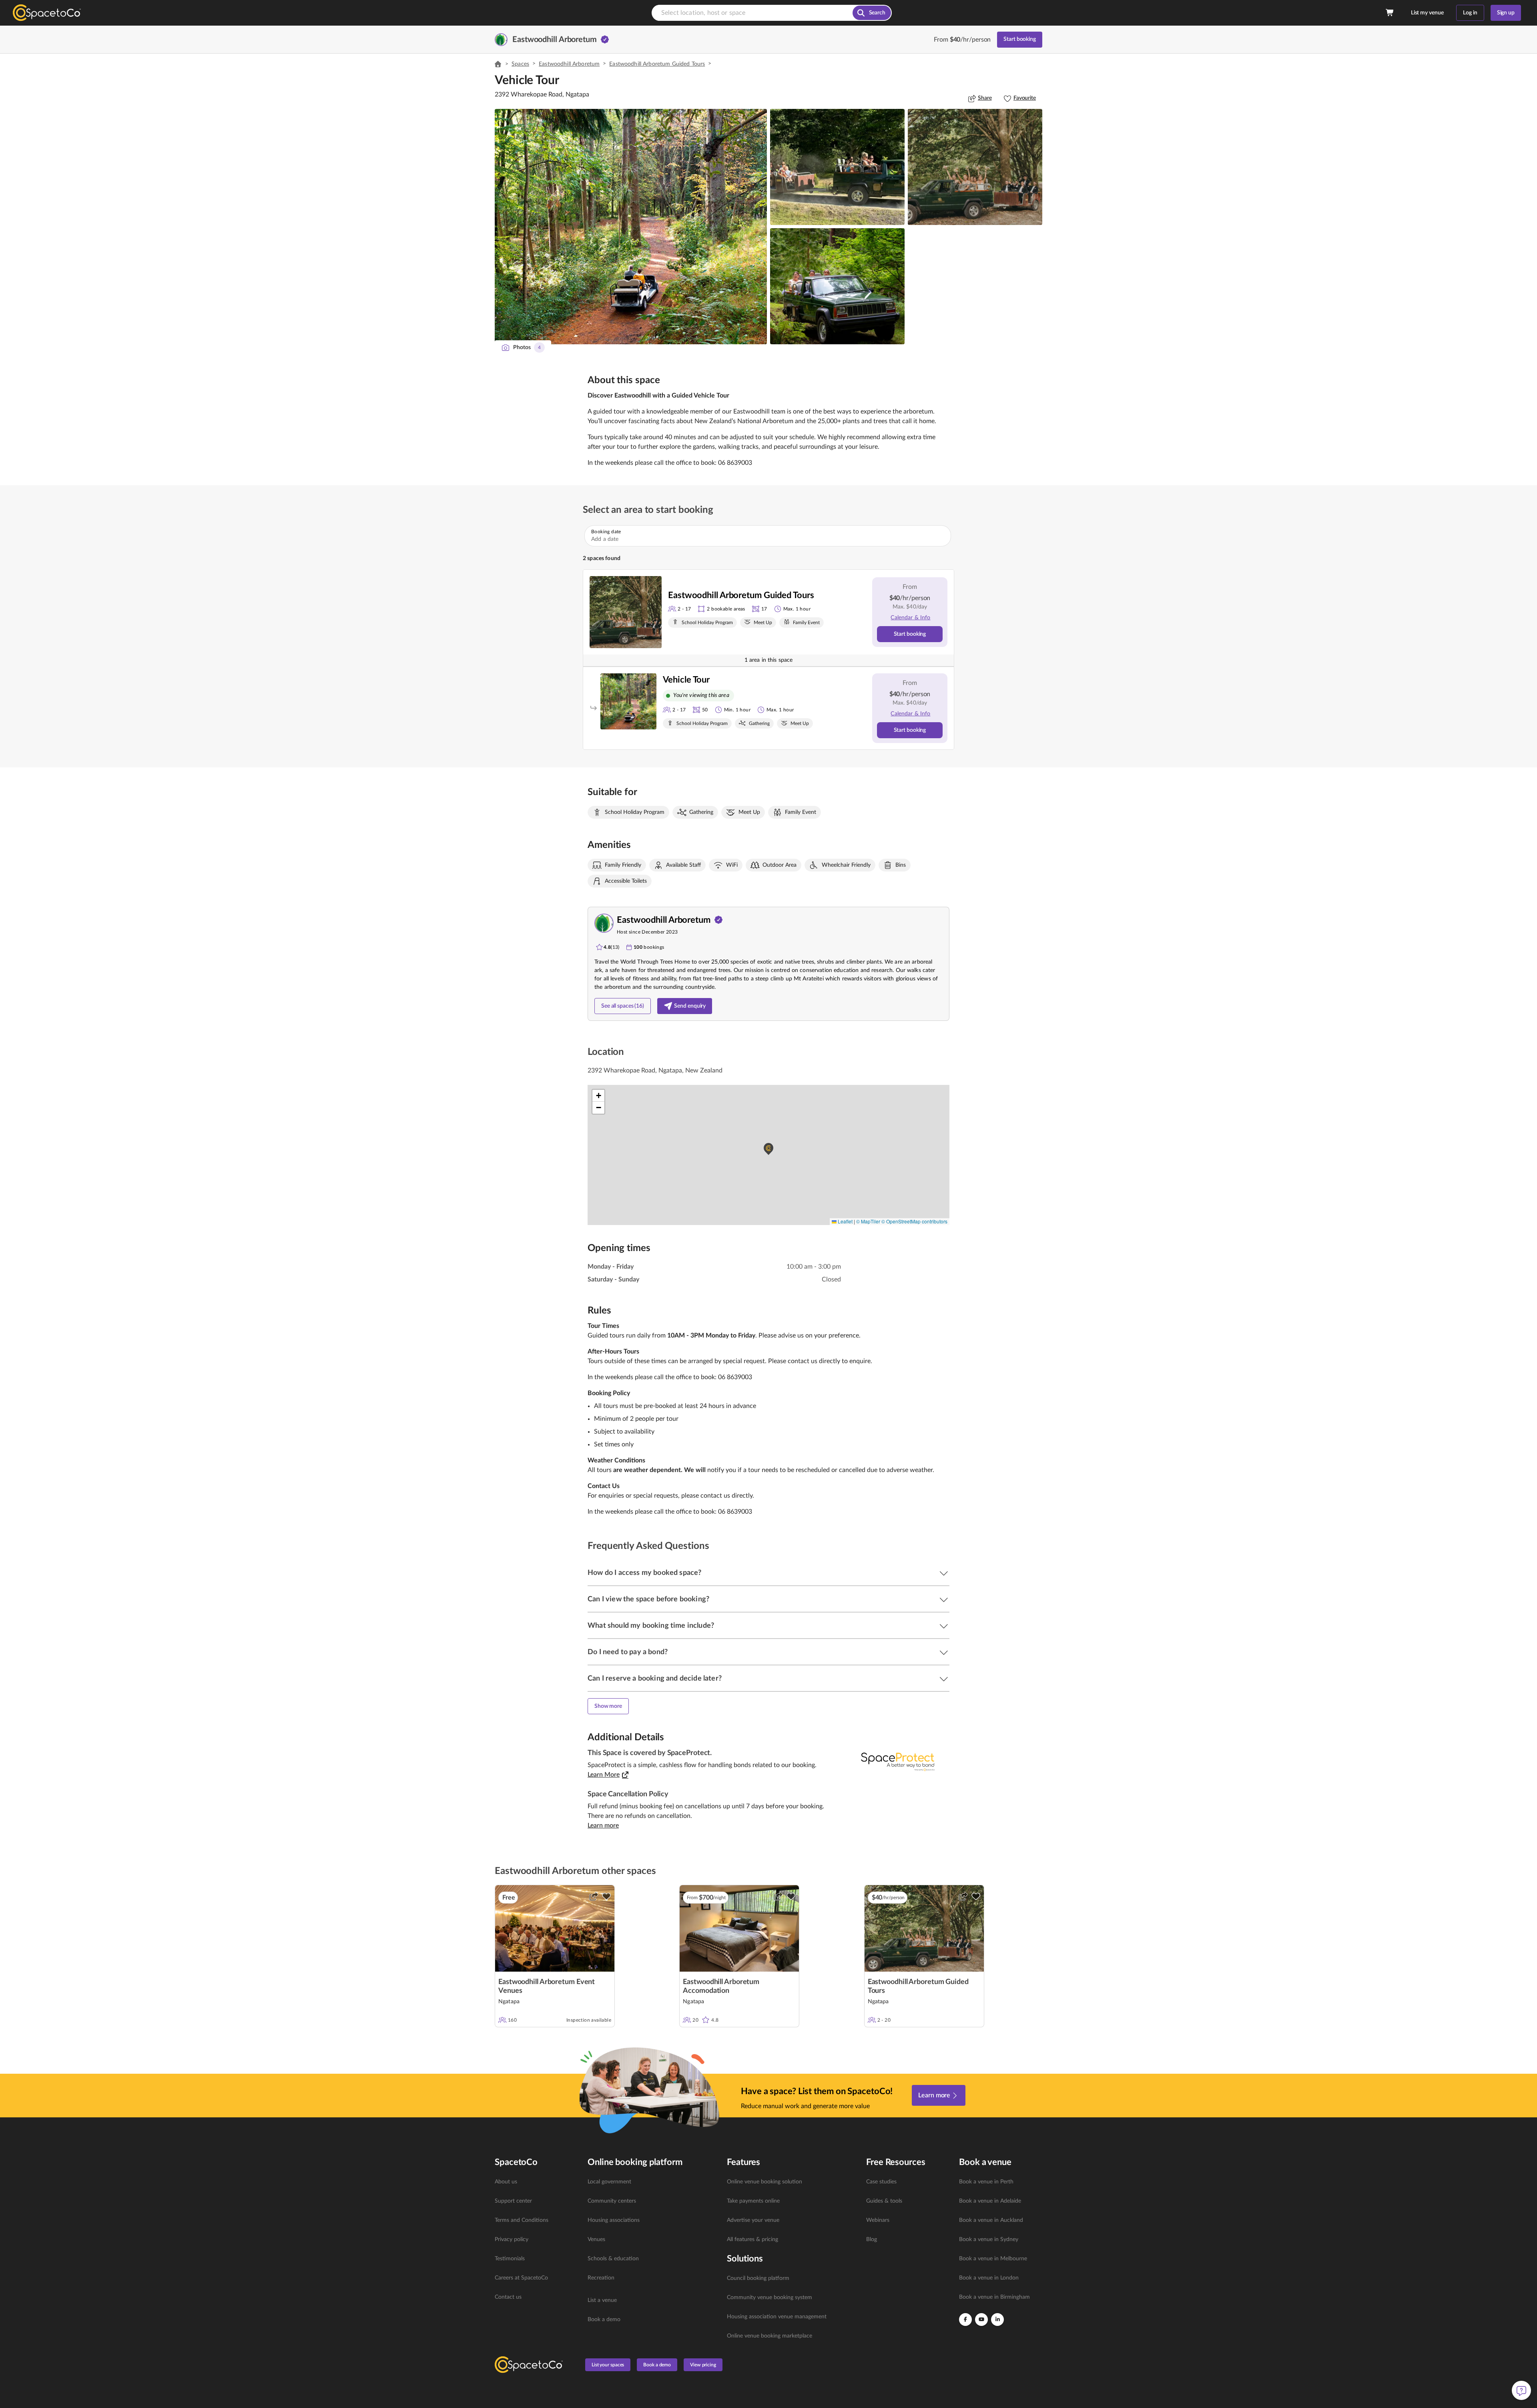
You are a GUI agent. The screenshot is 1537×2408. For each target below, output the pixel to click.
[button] (631, 227)
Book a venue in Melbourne (993, 2259)
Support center (513, 2201)
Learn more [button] (603, 1826)
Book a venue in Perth (986, 2182)
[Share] (594, 1896)
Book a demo (604, 2320)
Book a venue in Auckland (991, 2220)
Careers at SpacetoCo (521, 2278)
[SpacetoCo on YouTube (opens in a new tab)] (981, 2320)
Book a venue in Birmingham (994, 2297)
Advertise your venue (753, 2220)
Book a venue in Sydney (989, 2239)
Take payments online (753, 2201)
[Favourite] (606, 1896)
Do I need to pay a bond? (628, 1652)
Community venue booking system (770, 2298)
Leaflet (845, 1221)
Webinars (878, 2220)
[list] (536, 2239)
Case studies (881, 2182)
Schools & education (613, 2259)
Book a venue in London (989, 2278)
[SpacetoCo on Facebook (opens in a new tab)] (965, 2320)
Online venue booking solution (764, 2182)
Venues (596, 2239)
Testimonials (510, 2259)
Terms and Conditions (522, 2220)
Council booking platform (758, 2278)
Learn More (604, 1775)
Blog (872, 2239)
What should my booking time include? (651, 1626)
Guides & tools (884, 2201)
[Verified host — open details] (605, 40)
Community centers (612, 2201)
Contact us (508, 2297)
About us (506, 2182)
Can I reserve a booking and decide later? (655, 1679)
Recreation (601, 2278)
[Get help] (1521, 2390)
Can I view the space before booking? (648, 1599)
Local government (609, 2182)
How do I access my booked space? (644, 1573)
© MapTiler (868, 1221)
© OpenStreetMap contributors (914, 1221)
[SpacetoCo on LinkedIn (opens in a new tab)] (997, 2320)
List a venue (602, 2300)
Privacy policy (512, 2239)
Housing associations (614, 2220)
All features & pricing (752, 2239)
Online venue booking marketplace (770, 2336)
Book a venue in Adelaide (990, 2201)
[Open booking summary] (1390, 13)
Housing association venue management (777, 2317)
